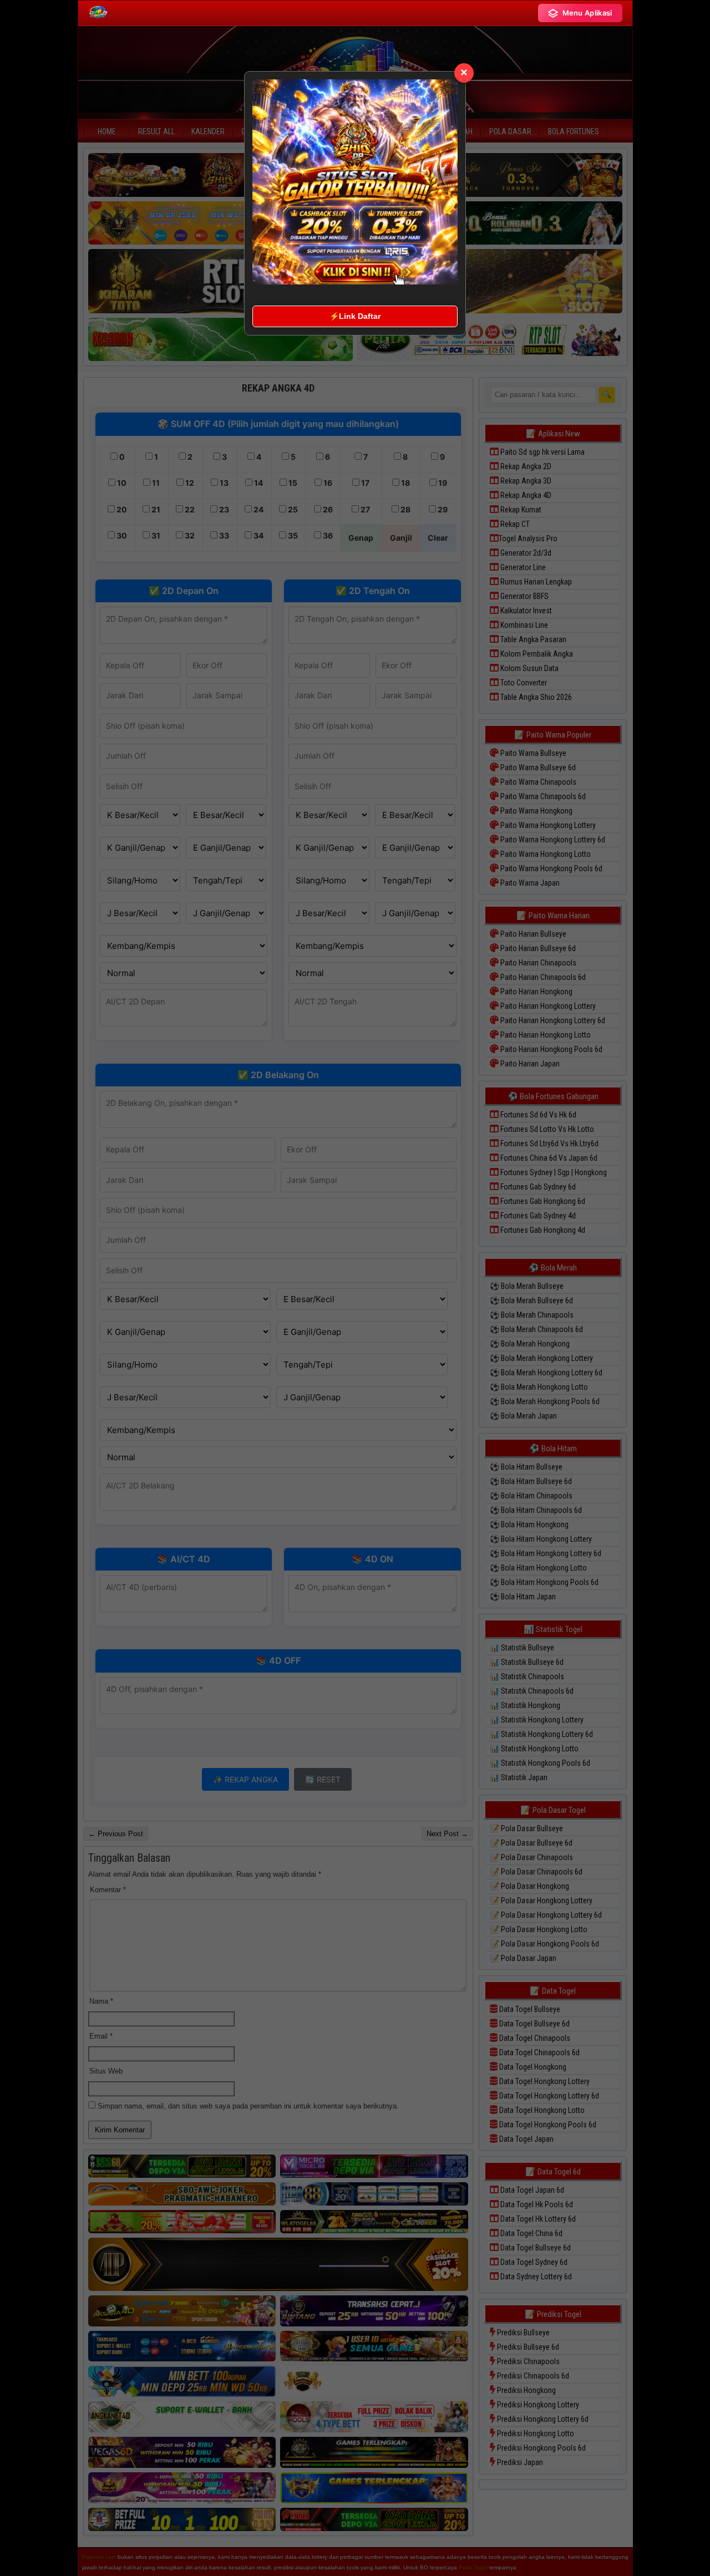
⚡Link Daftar (355, 316)
